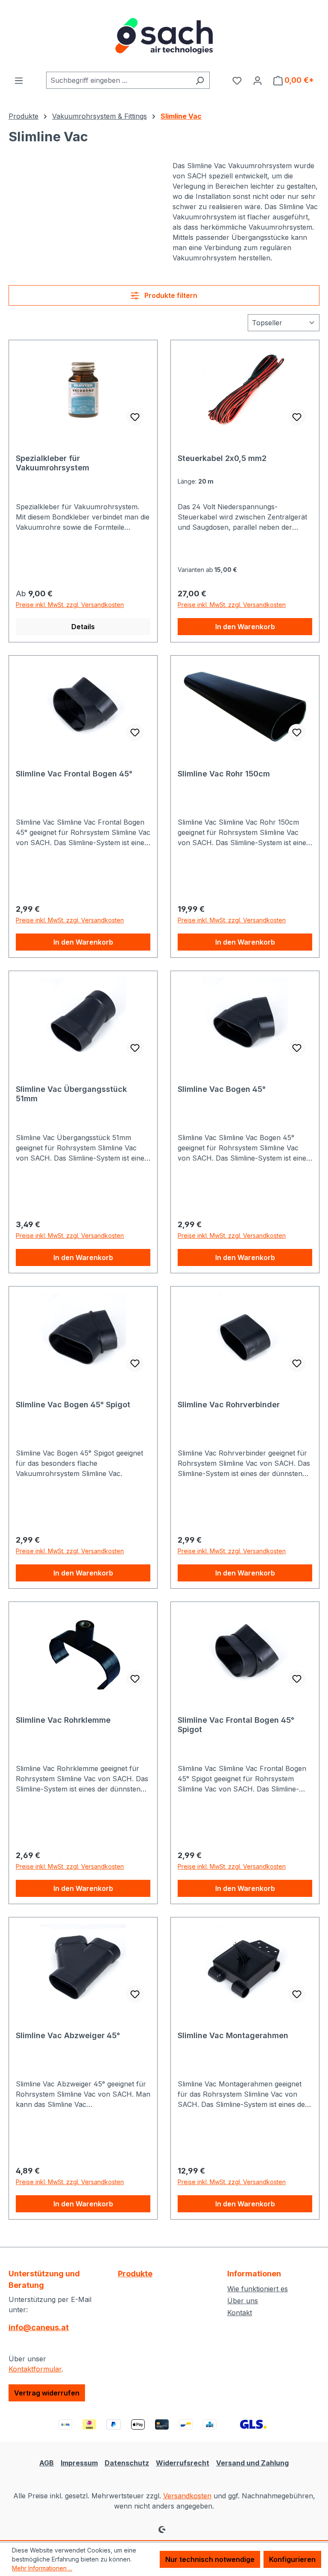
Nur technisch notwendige (210, 2559)
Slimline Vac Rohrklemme (63, 1720)
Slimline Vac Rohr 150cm (224, 774)
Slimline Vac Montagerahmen (233, 2035)
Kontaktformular (35, 2369)
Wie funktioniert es (258, 2289)
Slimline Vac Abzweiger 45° (68, 2035)
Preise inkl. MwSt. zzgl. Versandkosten (70, 605)
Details (83, 627)
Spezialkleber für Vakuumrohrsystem (53, 463)
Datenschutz (127, 2463)
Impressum (79, 2463)
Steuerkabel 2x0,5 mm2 (222, 458)
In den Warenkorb (245, 627)
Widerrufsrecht (183, 2463)
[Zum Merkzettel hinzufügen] (135, 417)
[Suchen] (200, 80)
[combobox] (118, 80)
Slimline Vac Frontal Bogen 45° (74, 774)
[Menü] (19, 80)
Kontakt (240, 2313)
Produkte (135, 2274)
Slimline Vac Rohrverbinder (229, 1405)
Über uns (243, 2301)
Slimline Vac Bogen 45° (222, 1089)
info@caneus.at (39, 2327)
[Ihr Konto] (258, 80)
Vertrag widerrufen (47, 2393)
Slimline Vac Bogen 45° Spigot (73, 1405)
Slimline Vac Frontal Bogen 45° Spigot (236, 1725)
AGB (47, 2463)
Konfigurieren (292, 2559)
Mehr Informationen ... (42, 2568)
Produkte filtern (170, 295)
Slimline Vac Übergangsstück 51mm (71, 1094)
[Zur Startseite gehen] (164, 36)
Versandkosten (187, 2496)
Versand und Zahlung (252, 2463)
